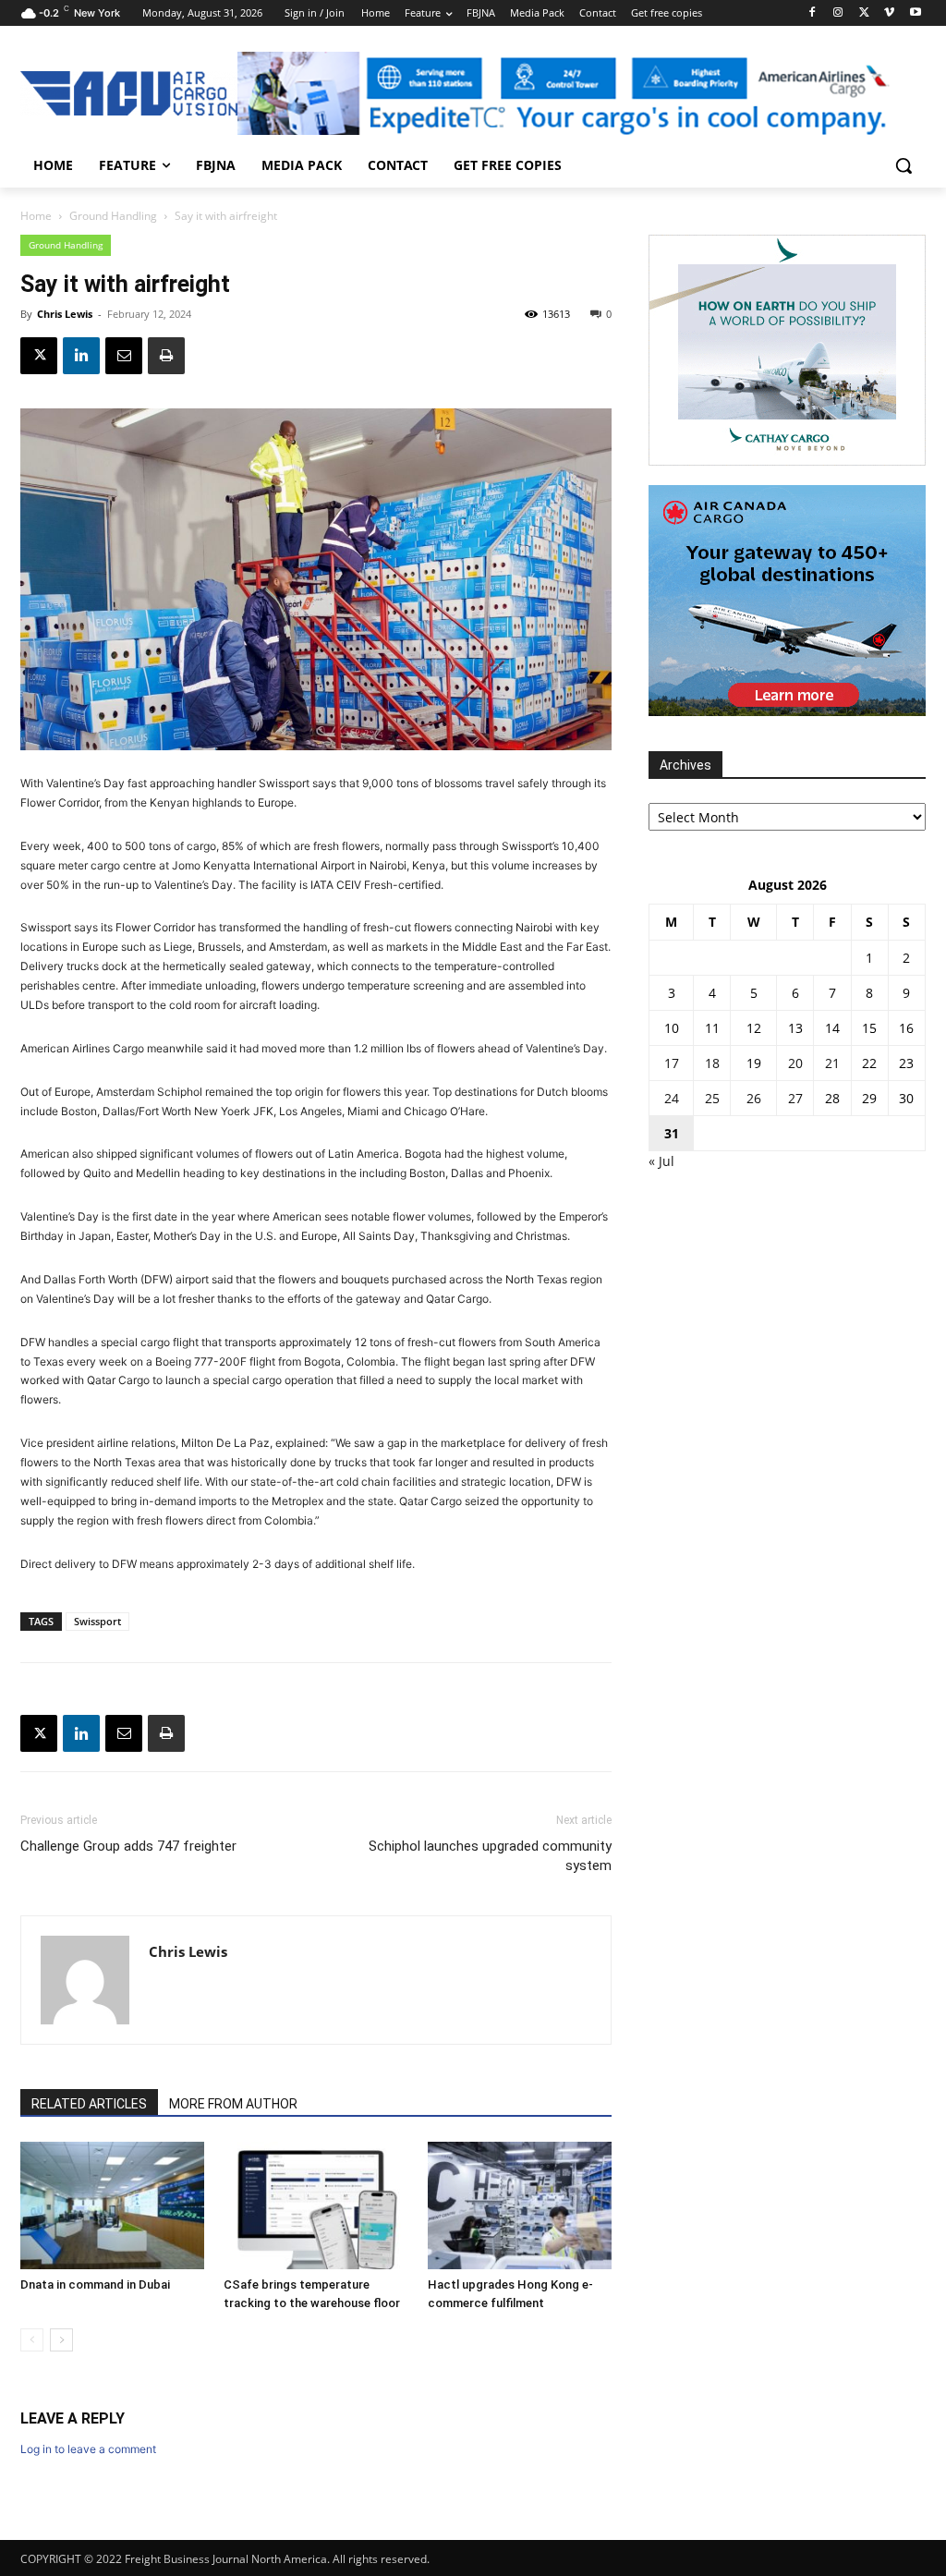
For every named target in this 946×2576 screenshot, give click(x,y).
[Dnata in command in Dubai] (112, 2205)
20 (795, 1063)
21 (832, 1063)
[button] (904, 165)
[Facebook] (813, 13)
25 (712, 1098)
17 (672, 1063)
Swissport (97, 1621)
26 (754, 1098)
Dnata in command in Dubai (95, 2284)
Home (36, 216)
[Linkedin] (81, 356)
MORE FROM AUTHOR (233, 2104)
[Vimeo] (889, 13)
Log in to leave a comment (88, 2449)
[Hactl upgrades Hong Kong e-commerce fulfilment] (520, 2205)
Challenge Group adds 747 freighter (128, 1846)
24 (672, 1098)
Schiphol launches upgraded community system (490, 1856)
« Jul (661, 1161)
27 (795, 1098)
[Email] (124, 356)
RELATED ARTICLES (89, 2104)
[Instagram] (838, 13)
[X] (864, 13)
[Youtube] (915, 13)
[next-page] (61, 2340)
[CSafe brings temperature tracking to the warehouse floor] (315, 2205)
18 (712, 1063)
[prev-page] (32, 2340)
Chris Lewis (65, 314)
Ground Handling (113, 216)
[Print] (166, 356)
